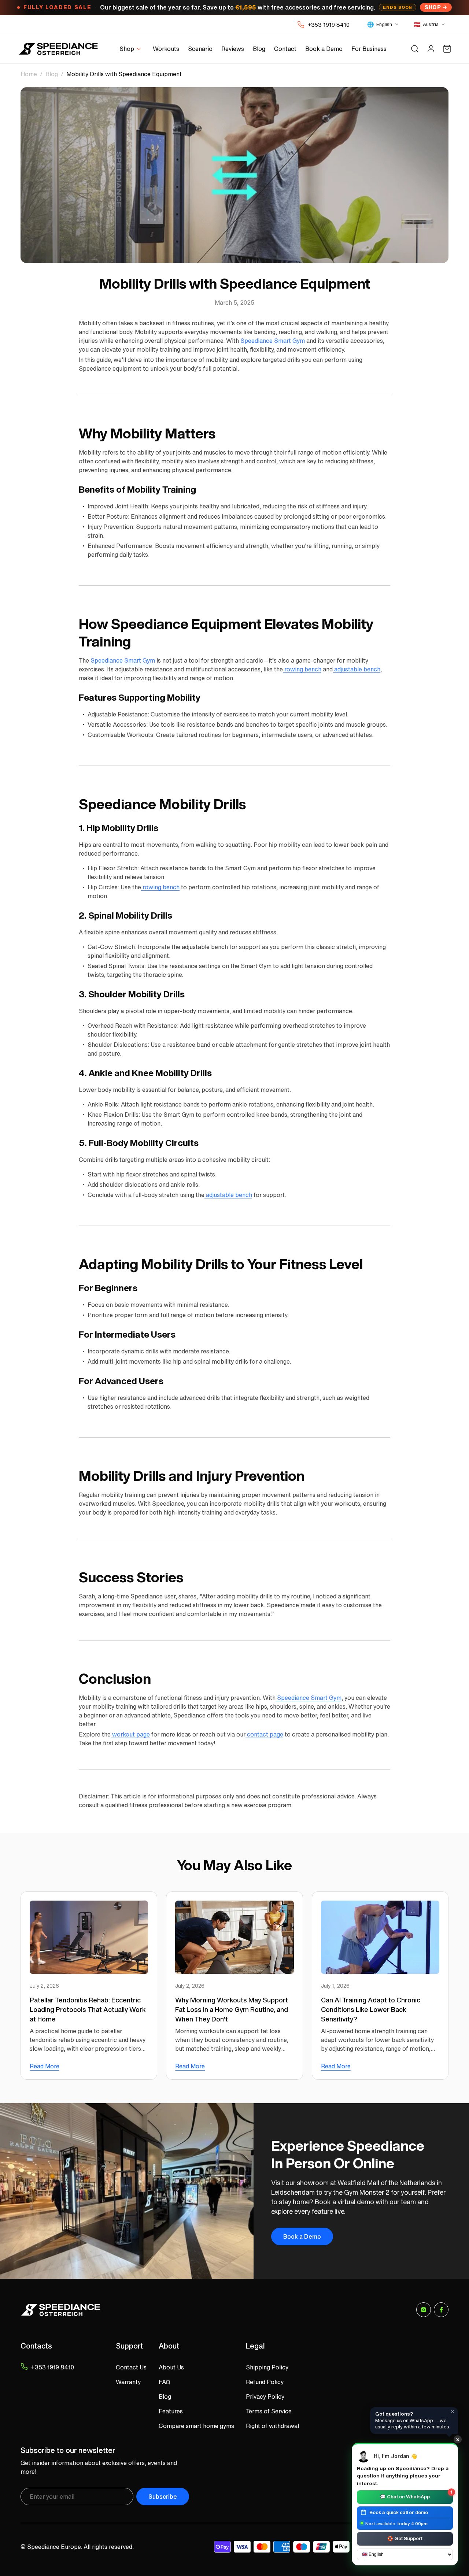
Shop (433, 7)
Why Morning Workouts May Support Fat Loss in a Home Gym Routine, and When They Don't (232, 2009)
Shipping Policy (267, 2367)
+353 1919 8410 (328, 25)
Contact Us (131, 2367)
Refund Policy (265, 2382)
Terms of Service (269, 2411)
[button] (132, 49)
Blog (52, 74)
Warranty (128, 2382)
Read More (45, 2066)
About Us (171, 2367)
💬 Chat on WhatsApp (416, 2495)
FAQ (165, 2382)
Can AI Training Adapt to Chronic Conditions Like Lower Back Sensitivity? (371, 2009)
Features (171, 2411)
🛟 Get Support (405, 2538)
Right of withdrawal (272, 2426)
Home (29, 74)
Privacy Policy (265, 2397)
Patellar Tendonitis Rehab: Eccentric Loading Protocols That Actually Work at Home (88, 2009)
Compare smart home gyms (196, 2426)
